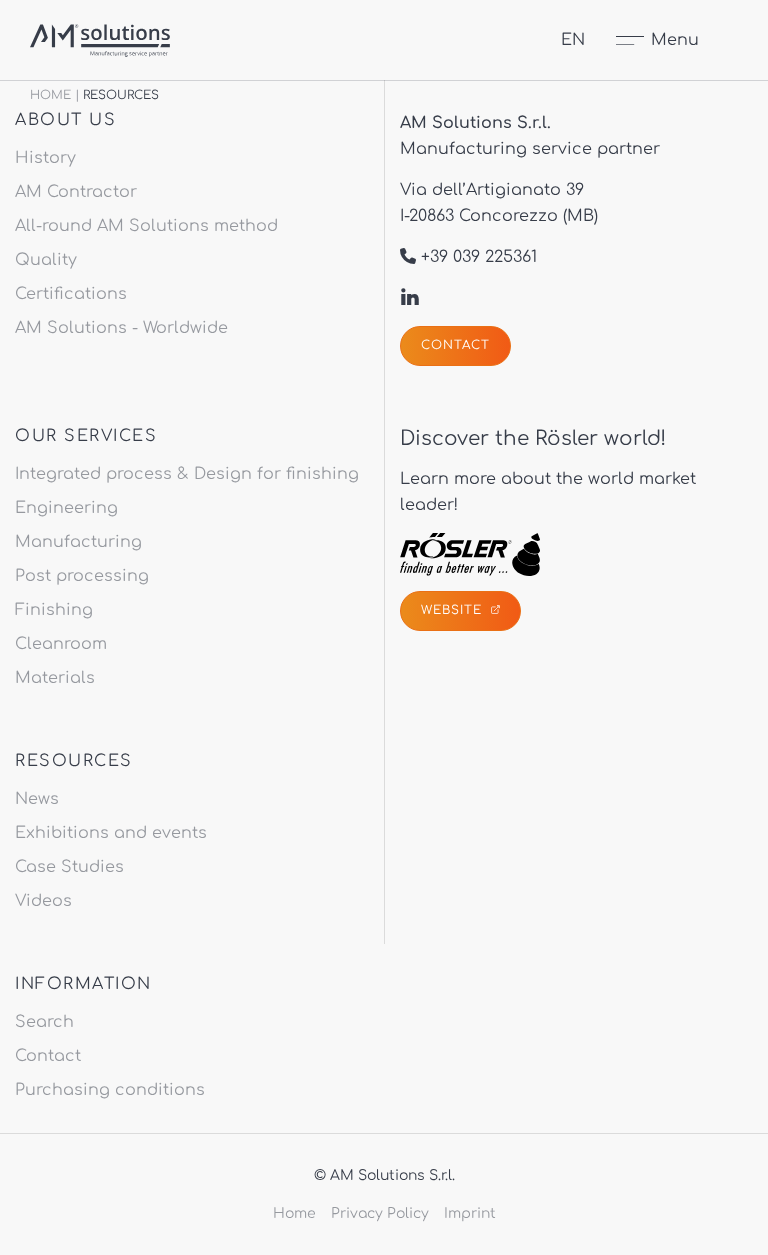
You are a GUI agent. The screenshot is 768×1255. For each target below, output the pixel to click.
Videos (43, 901)
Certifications (71, 294)
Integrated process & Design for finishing (187, 474)
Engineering (66, 508)
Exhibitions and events (111, 833)
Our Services (86, 436)
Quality (46, 260)
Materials (55, 678)
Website (454, 610)
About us (65, 120)
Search (44, 1022)
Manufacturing (78, 542)
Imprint (470, 1213)
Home (50, 95)
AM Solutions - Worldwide (121, 328)
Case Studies (69, 867)
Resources (74, 761)
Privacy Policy (380, 1213)
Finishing (54, 610)
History (45, 158)
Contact (455, 345)
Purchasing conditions (110, 1090)
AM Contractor (76, 192)
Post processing (82, 576)
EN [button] (573, 40)
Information (83, 984)
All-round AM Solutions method (146, 226)
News (37, 799)
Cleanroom (61, 644)
